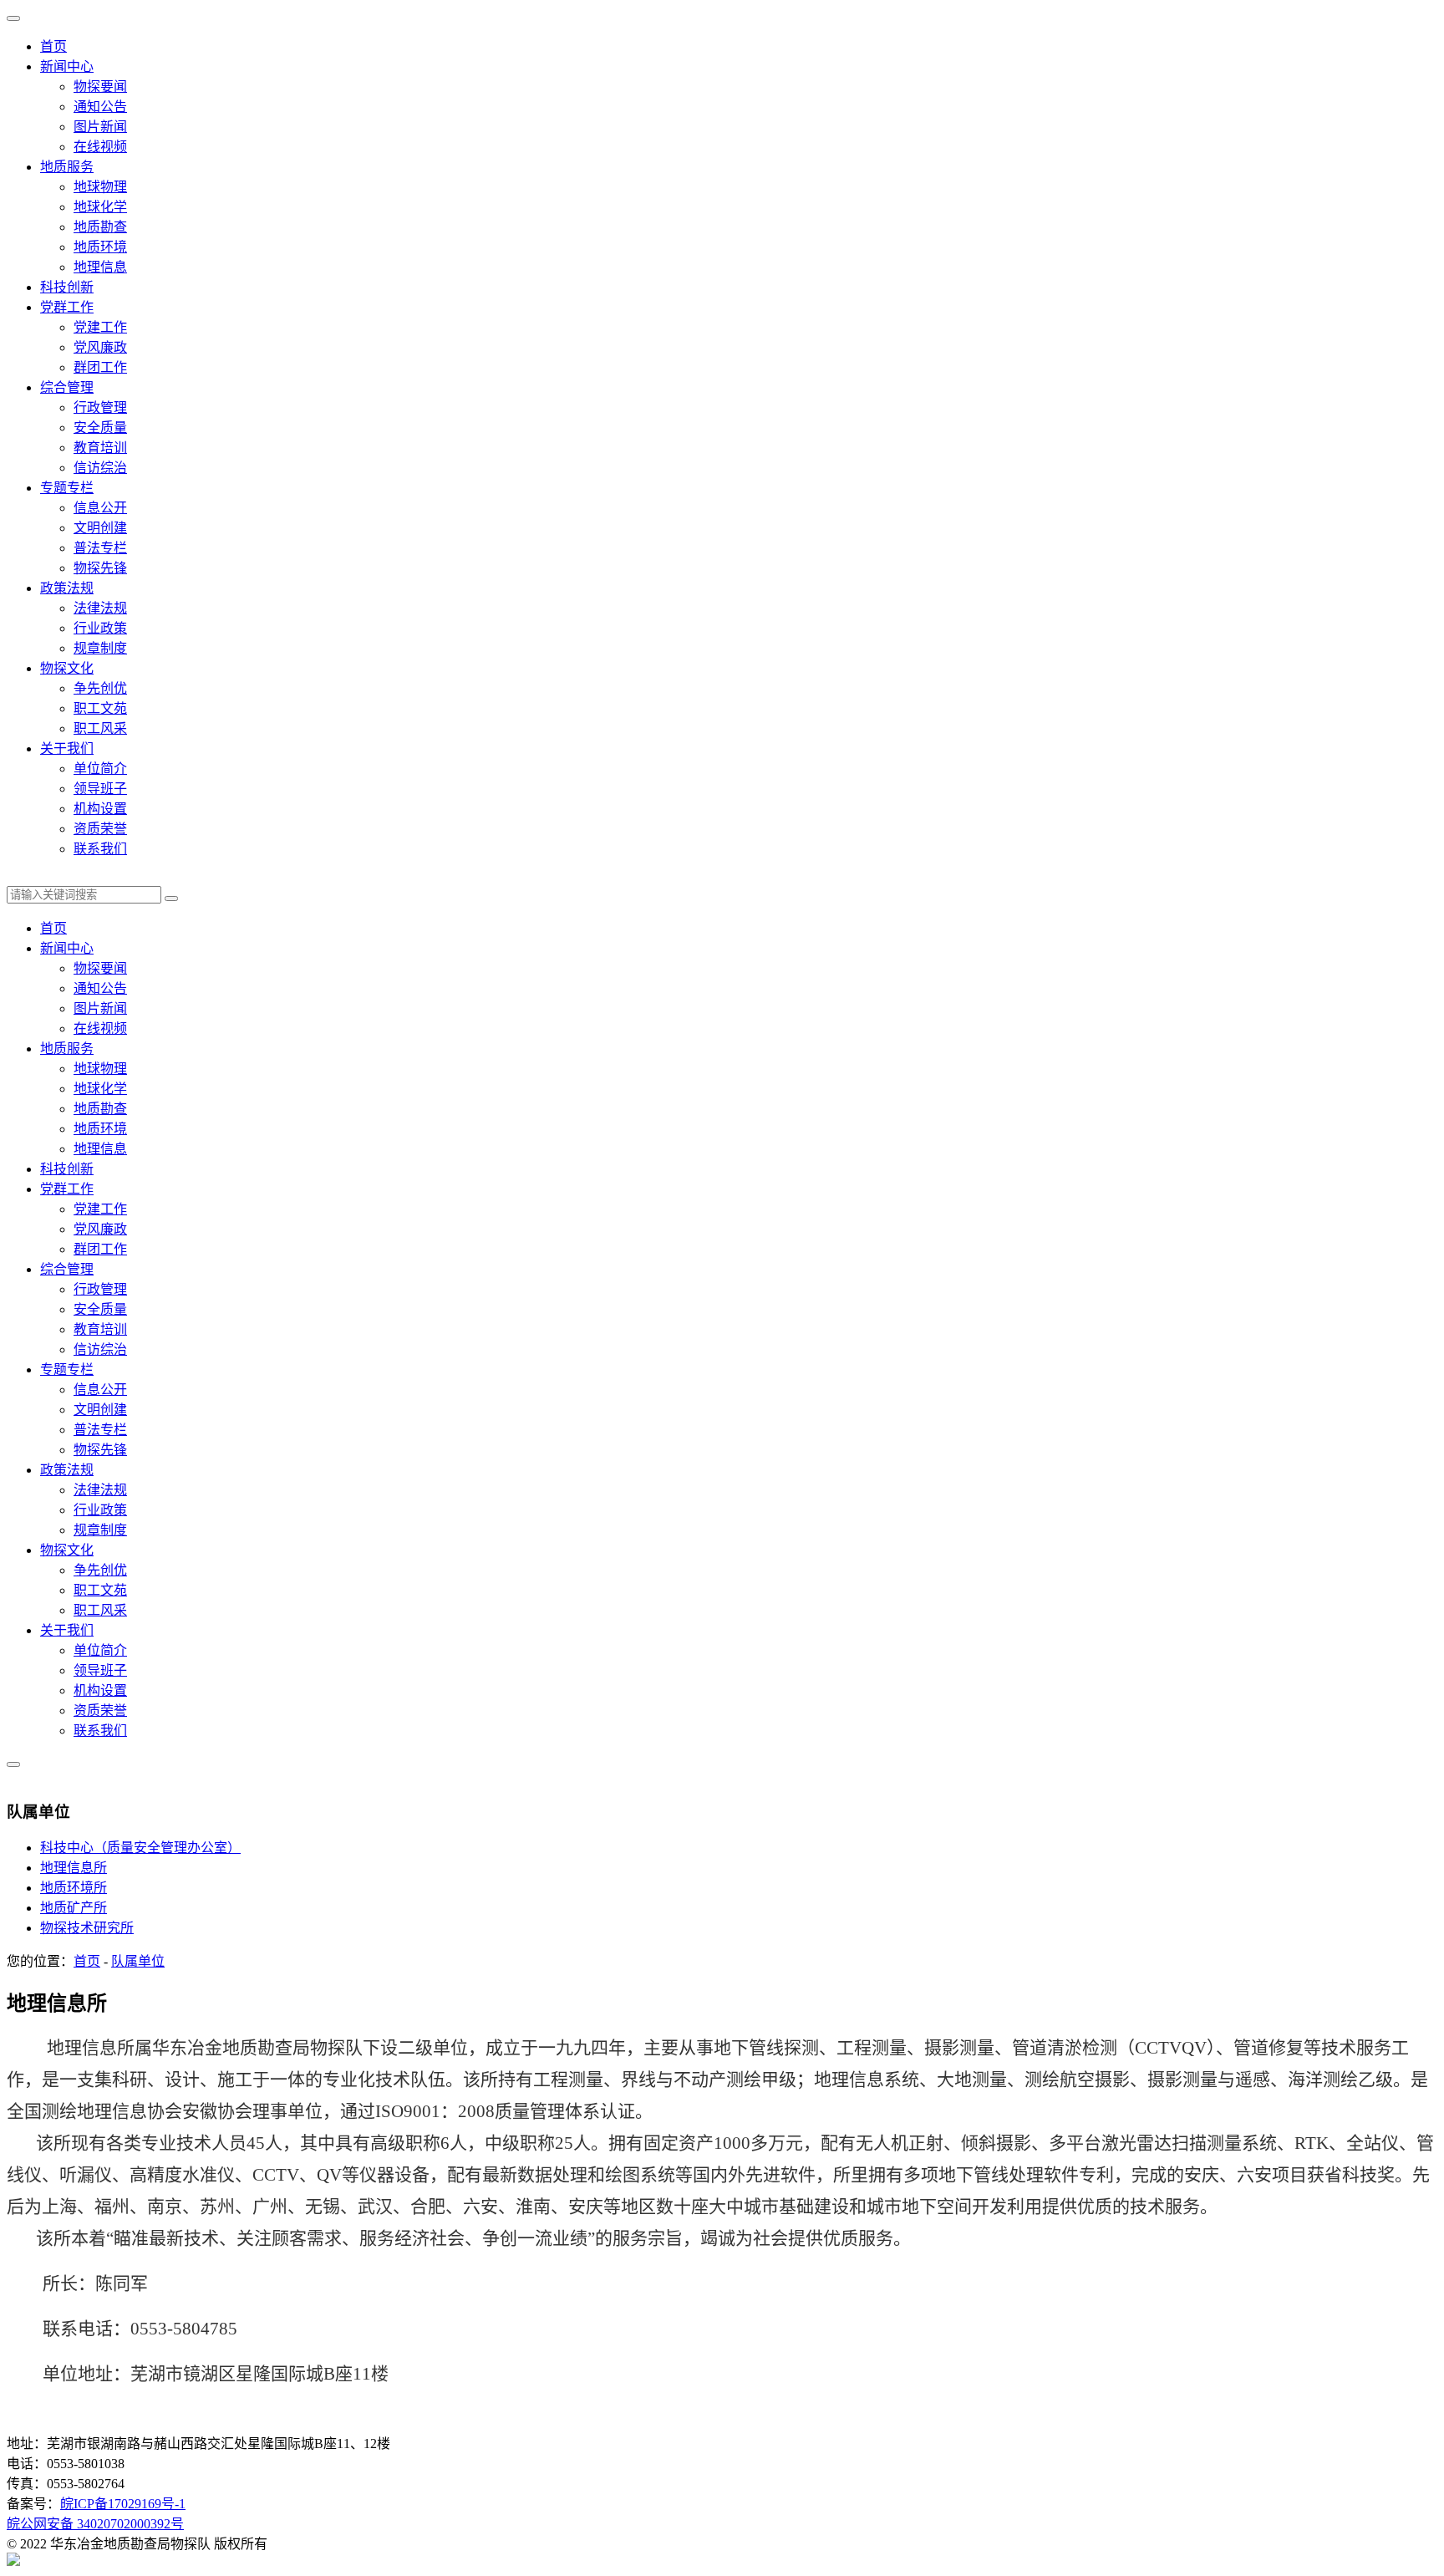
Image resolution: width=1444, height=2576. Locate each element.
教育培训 (100, 448)
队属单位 (138, 1961)
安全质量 (100, 428)
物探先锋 (100, 568)
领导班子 (100, 789)
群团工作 (100, 367)
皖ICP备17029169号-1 (123, 2504)
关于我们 (67, 748)
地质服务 (67, 167)
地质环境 (100, 247)
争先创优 (100, 688)
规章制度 (100, 648)
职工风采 (100, 728)
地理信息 (100, 267)
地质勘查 (100, 227)
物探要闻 (100, 87)
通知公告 (100, 107)
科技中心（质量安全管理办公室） (140, 1848)
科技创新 (67, 287)
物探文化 (67, 668)
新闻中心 (67, 66)
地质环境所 (74, 1888)
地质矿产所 (74, 1908)
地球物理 (100, 187)
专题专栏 (67, 488)
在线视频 (100, 147)
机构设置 (100, 809)
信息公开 (100, 508)
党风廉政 (100, 347)
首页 (53, 46)
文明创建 (100, 528)
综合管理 (67, 387)
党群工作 (67, 307)
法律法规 (100, 608)
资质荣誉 (100, 829)
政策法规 (67, 588)
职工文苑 (100, 708)
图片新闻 (100, 127)
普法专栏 (100, 548)
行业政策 (100, 628)
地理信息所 (74, 1868)
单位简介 (100, 769)
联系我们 (100, 849)
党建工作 (100, 327)
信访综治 (100, 468)
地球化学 (100, 207)
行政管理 (100, 407)
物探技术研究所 (87, 1928)
